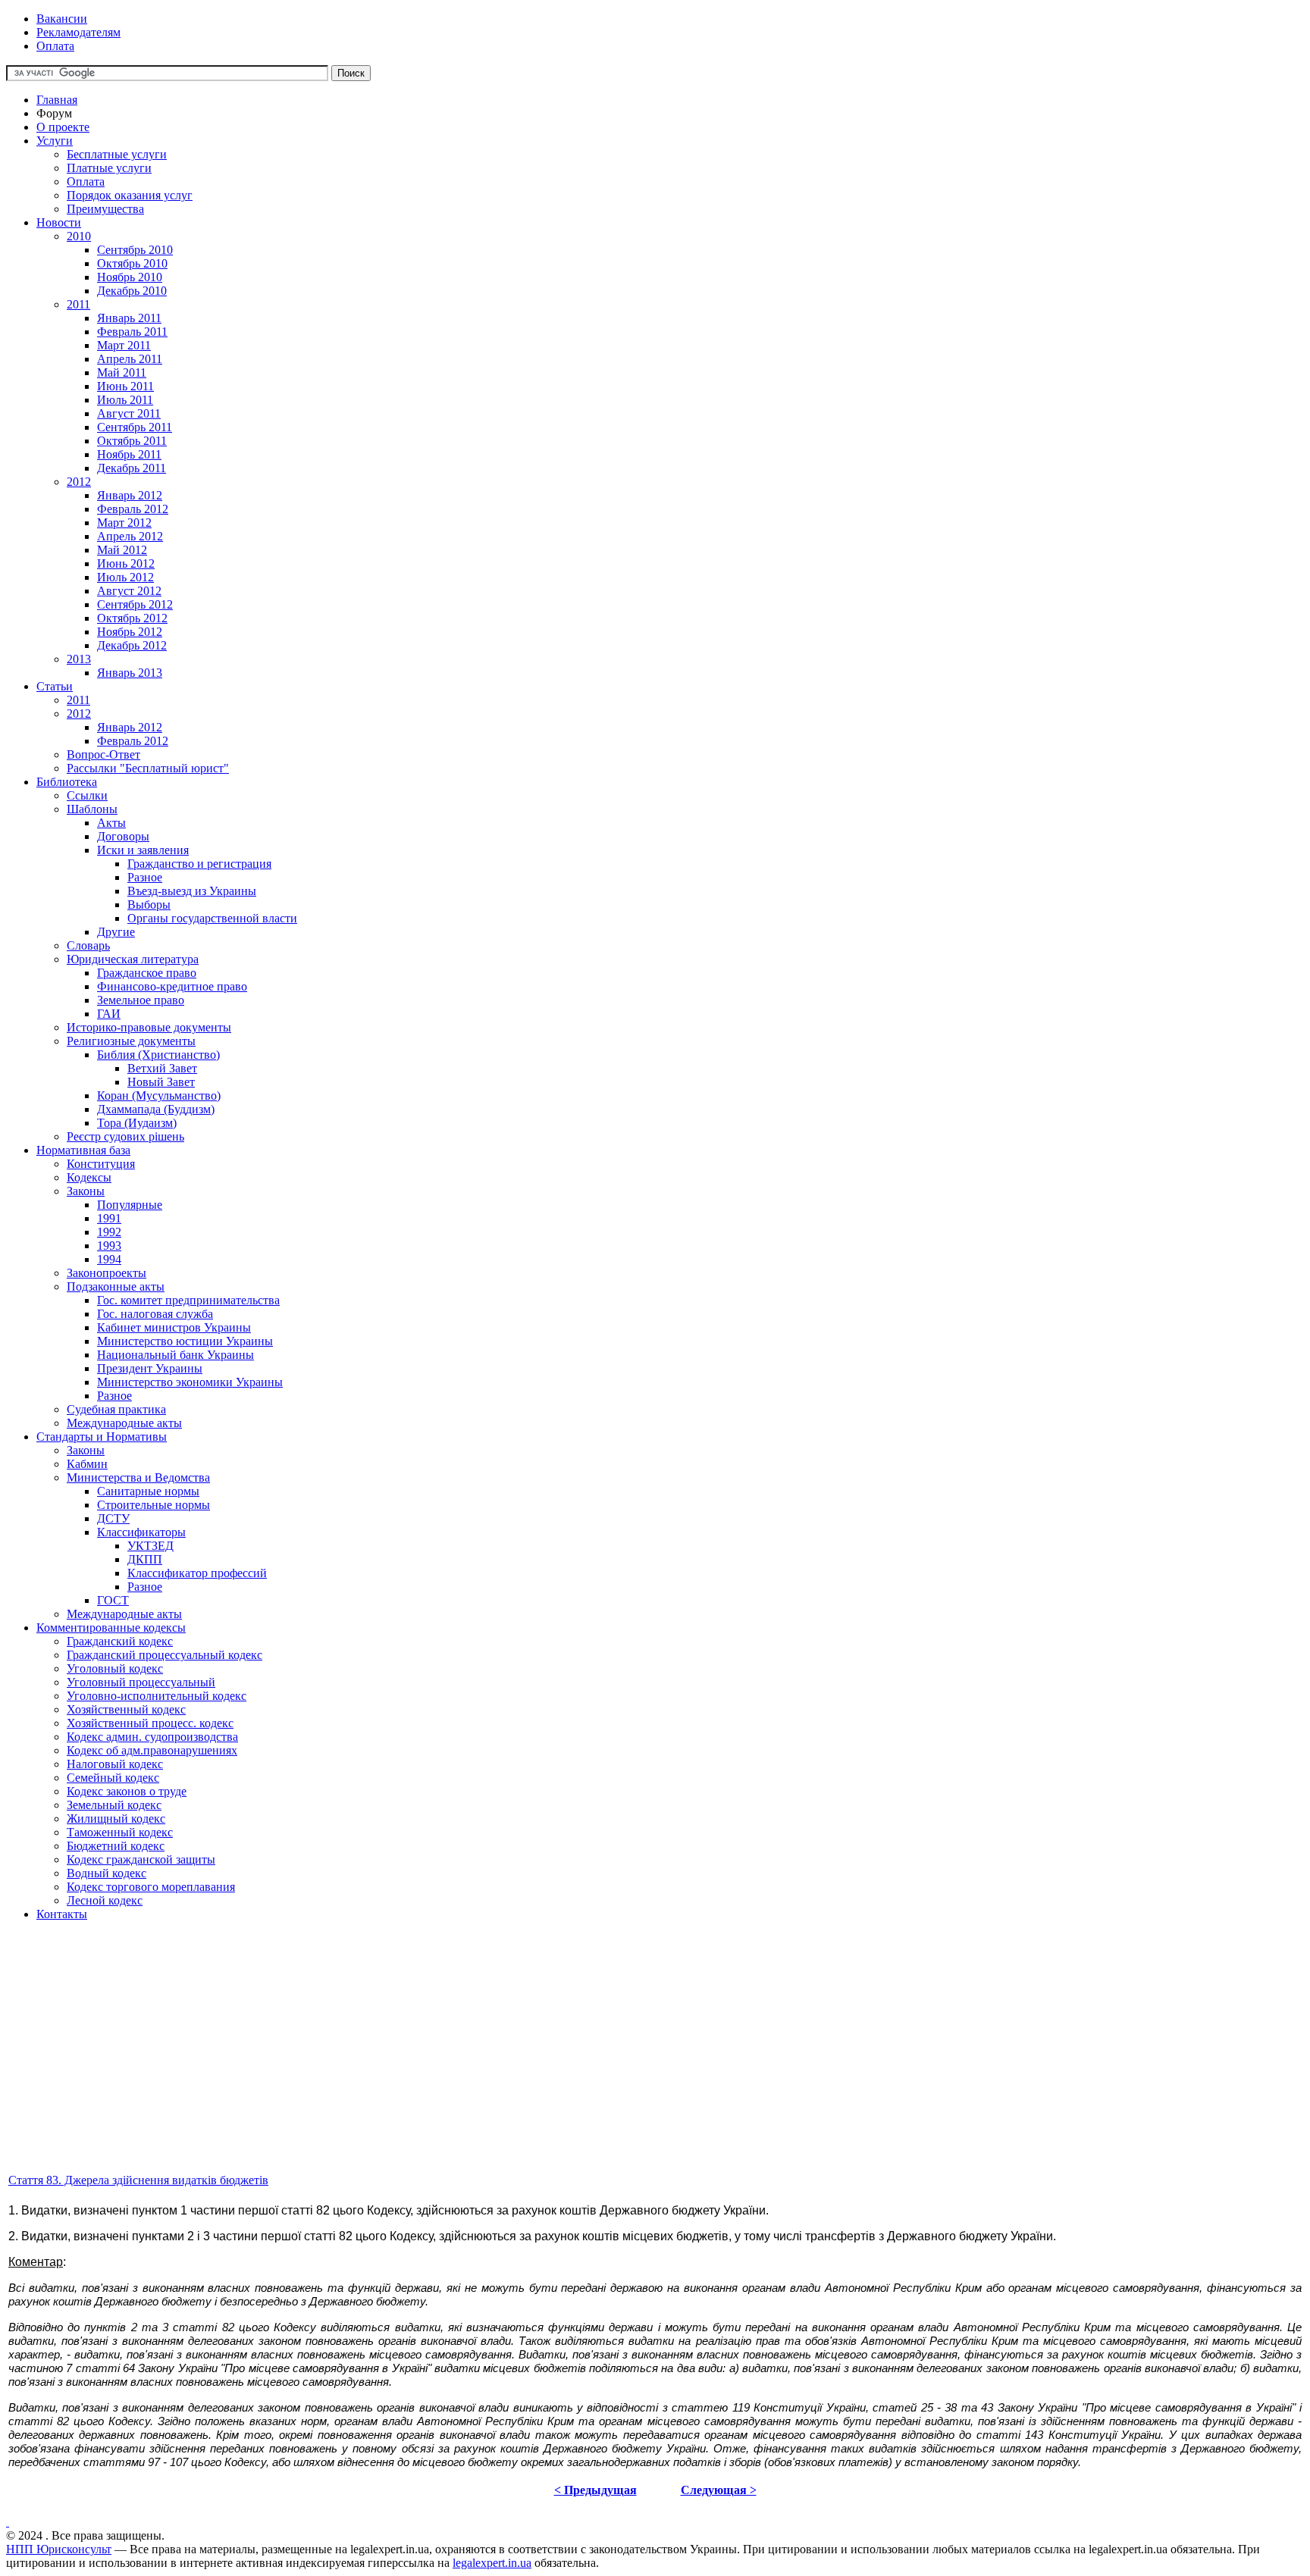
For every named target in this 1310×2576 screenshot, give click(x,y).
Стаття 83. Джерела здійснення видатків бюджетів (138, 2180)
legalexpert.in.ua (492, 2563)
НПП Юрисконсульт (59, 2549)
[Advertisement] (461, 2065)
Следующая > (719, 2490)
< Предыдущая (595, 2490)
